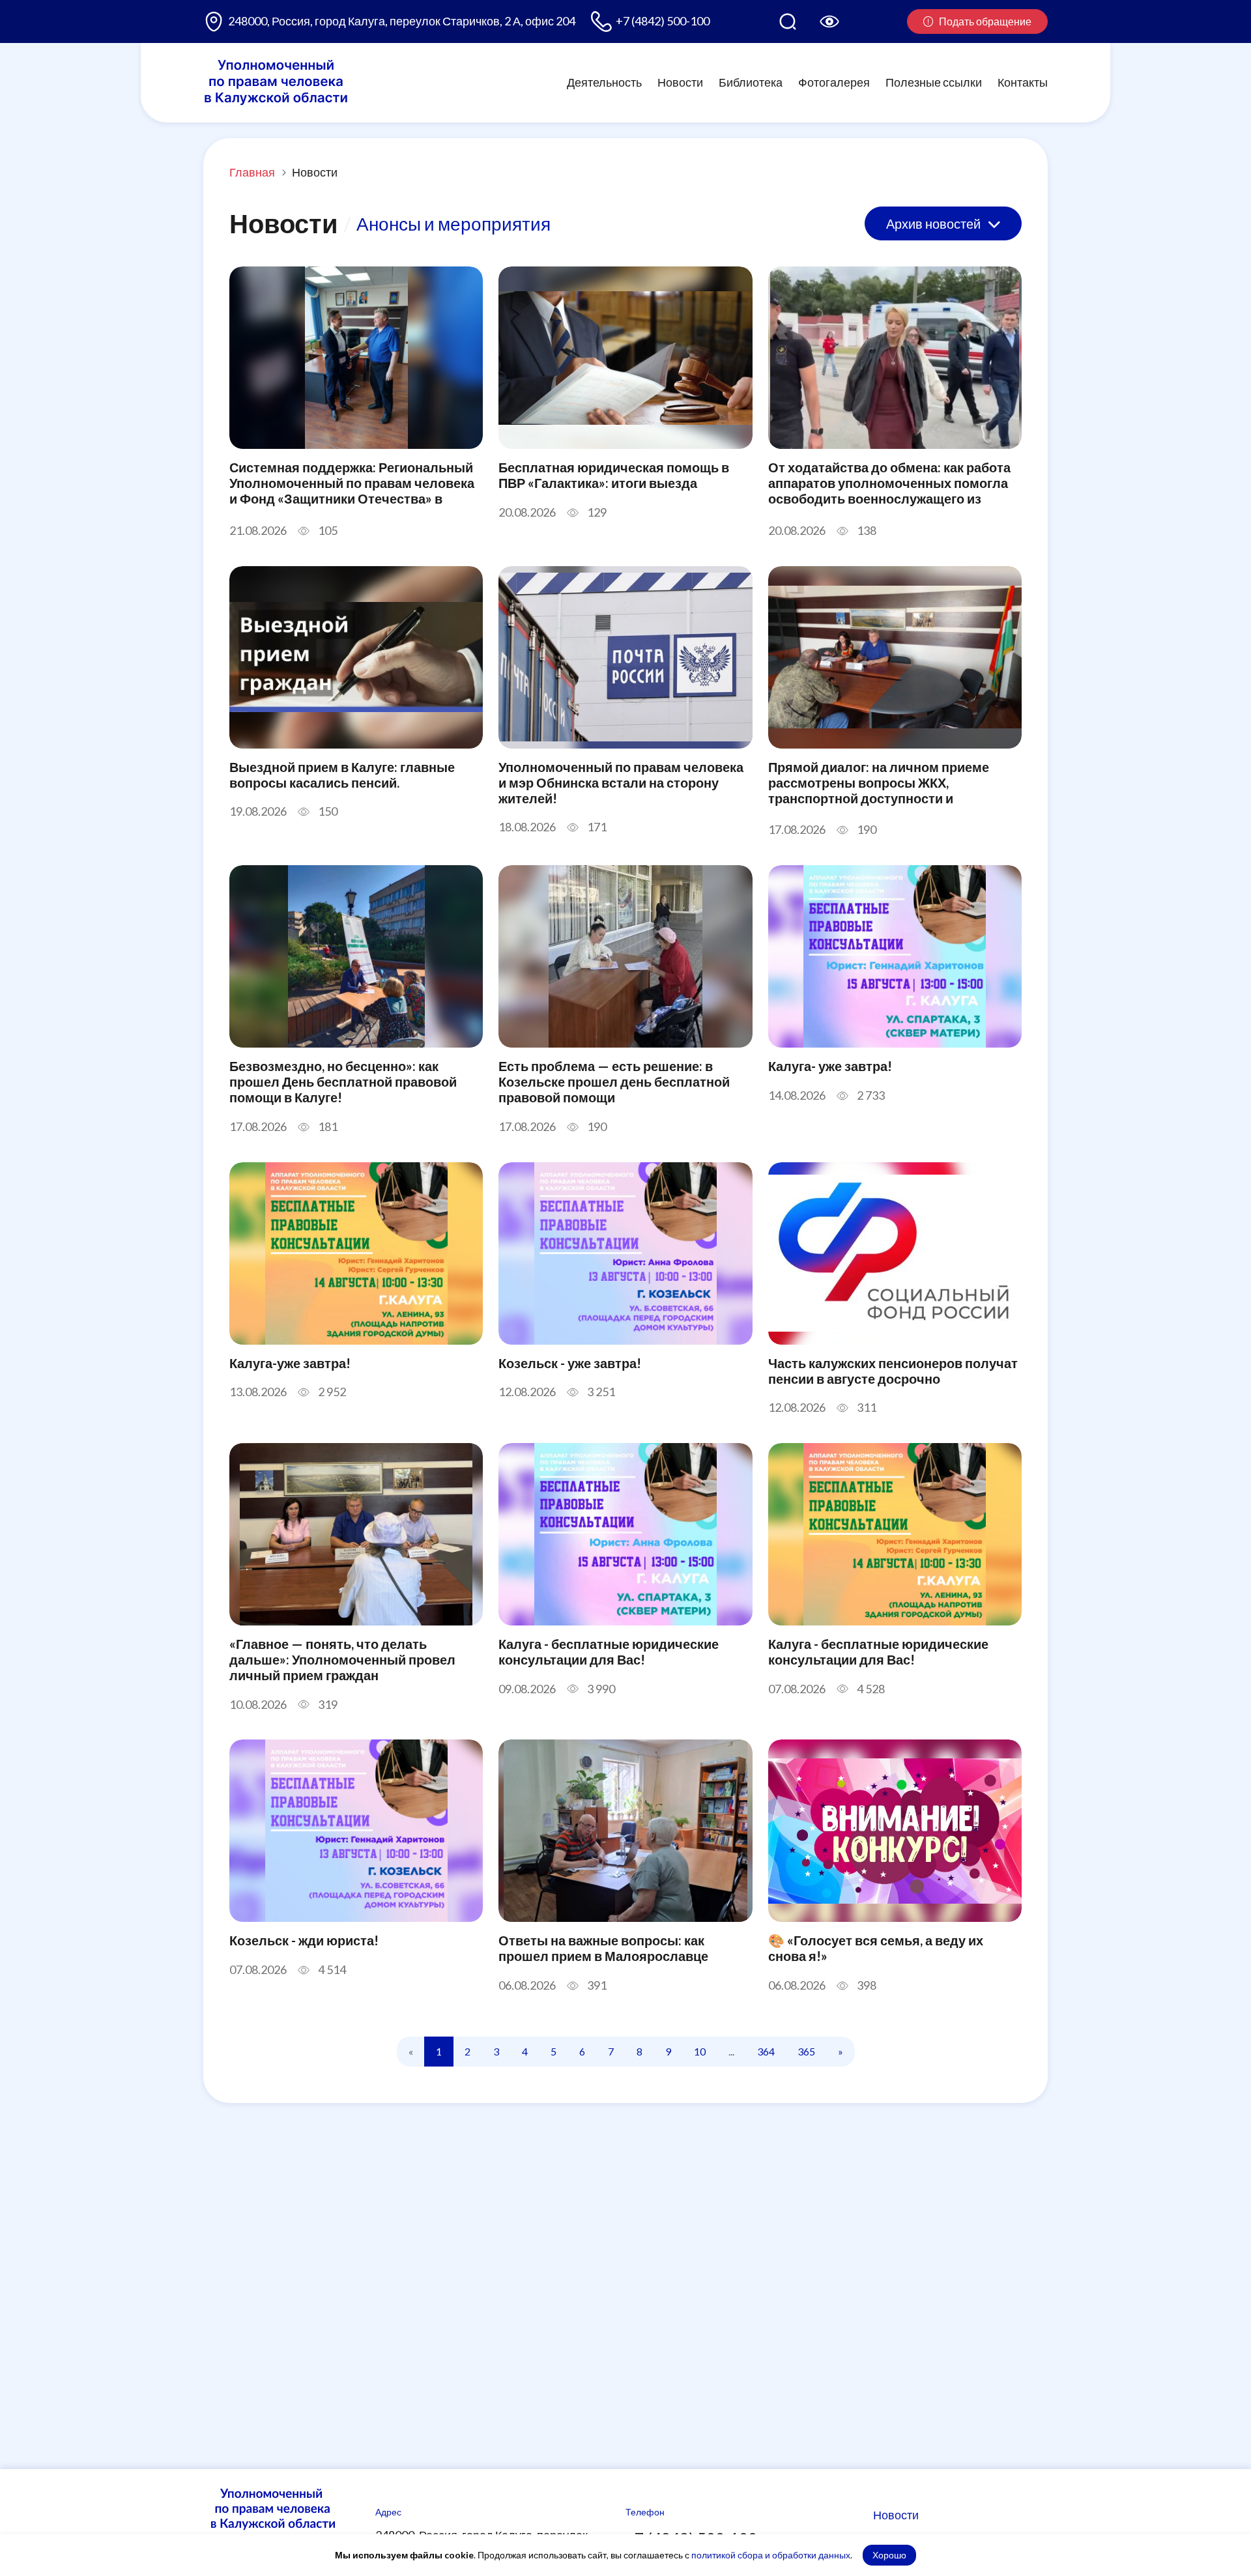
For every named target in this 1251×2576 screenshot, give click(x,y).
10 (700, 2051)
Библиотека (751, 82)
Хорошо (889, 2555)
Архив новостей (935, 223)
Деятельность (604, 82)
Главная (252, 172)
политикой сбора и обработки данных (771, 2555)
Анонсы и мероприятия (453, 223)
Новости (680, 82)
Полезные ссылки (934, 82)
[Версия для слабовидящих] (829, 21)
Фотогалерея (834, 82)
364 (766, 2051)
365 (806, 2051)
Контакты (1023, 82)
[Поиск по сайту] (788, 21)
